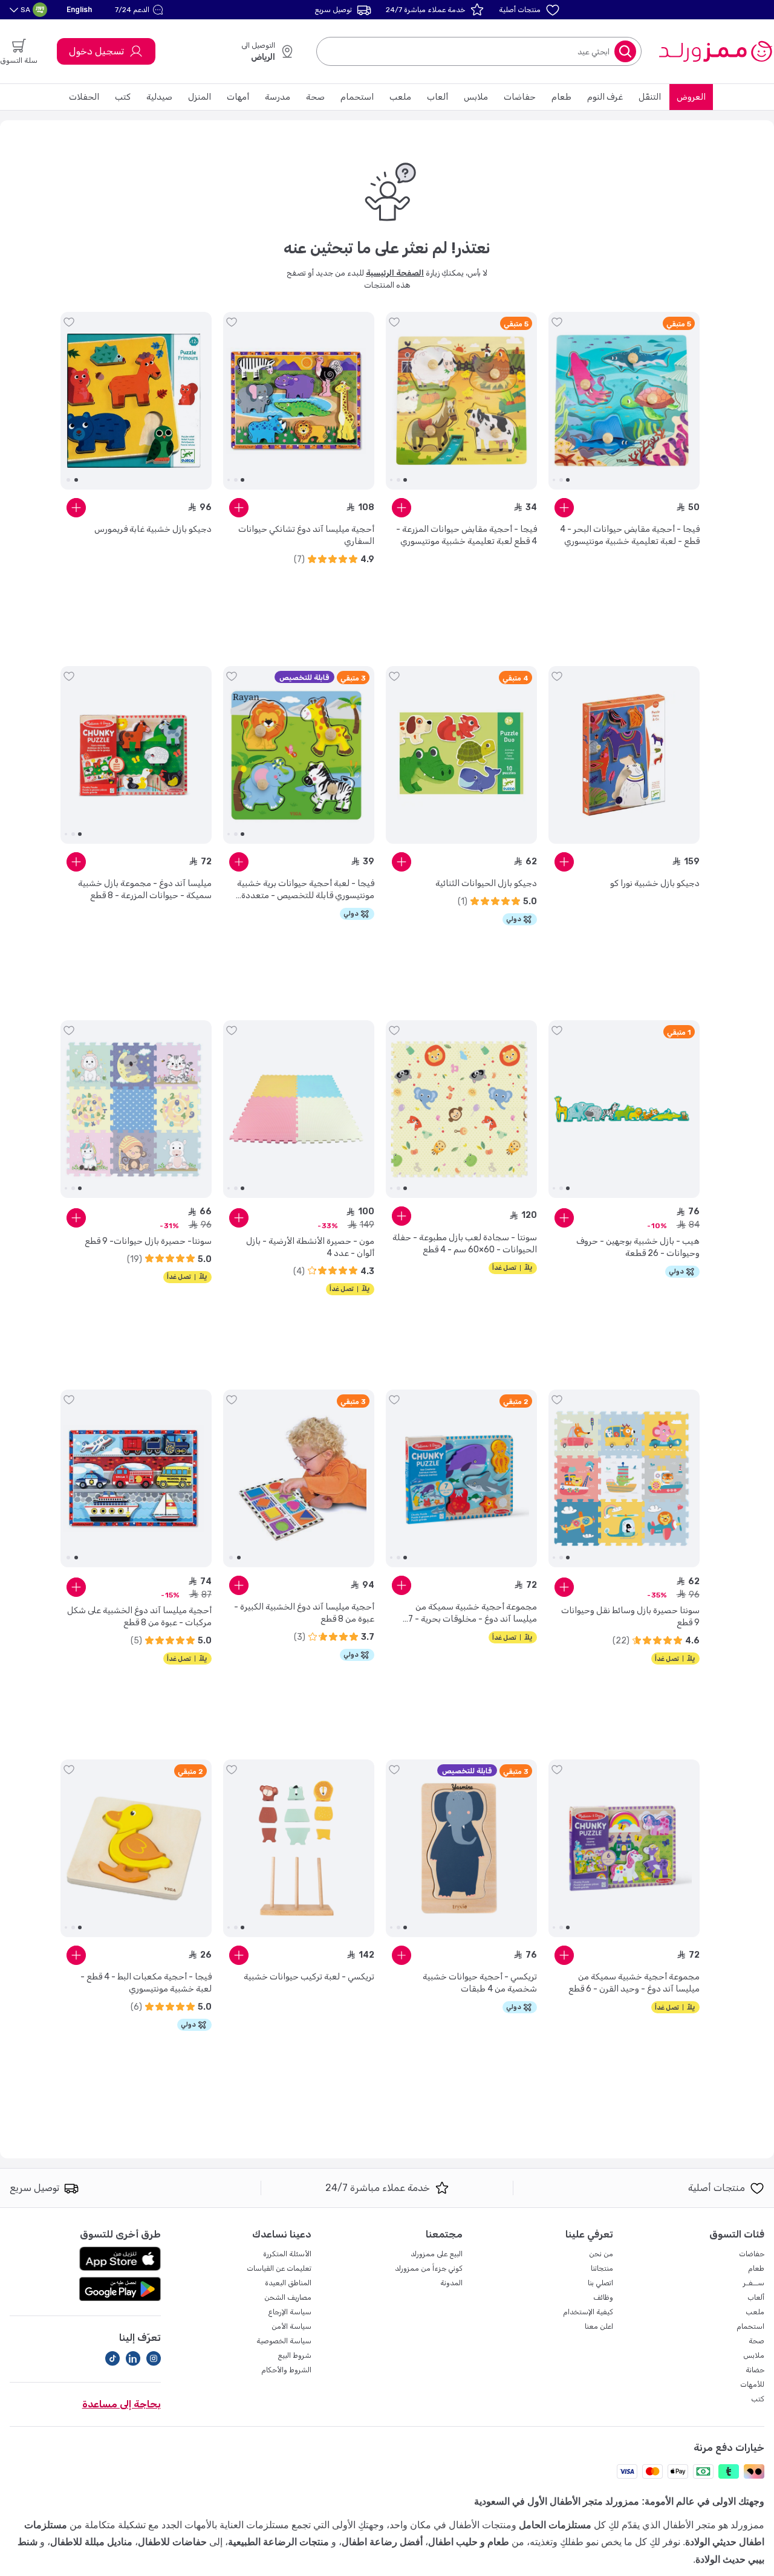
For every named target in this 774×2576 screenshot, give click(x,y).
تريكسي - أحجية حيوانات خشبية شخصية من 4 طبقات (480, 1983)
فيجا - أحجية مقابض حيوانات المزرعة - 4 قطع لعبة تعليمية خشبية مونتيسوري (467, 535)
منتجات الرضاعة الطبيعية (278, 2542)
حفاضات (520, 97)
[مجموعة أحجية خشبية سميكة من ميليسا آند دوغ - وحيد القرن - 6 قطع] (624, 1848)
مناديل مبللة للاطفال (91, 2542)
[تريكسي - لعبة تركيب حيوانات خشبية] (299, 1848)
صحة (315, 97)
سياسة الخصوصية (284, 2341)
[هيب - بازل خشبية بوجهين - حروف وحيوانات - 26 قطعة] (624, 1109)
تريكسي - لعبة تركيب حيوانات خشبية (309, 1977)
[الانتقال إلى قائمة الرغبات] (557, 322)
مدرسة (278, 97)
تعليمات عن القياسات (279, 2268)
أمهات (238, 97)
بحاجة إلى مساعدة (122, 2404)
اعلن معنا (599, 2326)
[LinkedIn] (133, 2358)
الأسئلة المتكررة (287, 2254)
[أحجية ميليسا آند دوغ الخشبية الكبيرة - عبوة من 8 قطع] (299, 1478)
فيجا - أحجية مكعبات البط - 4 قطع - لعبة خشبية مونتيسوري (146, 1983)
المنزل (200, 97)
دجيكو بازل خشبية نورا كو (655, 883)
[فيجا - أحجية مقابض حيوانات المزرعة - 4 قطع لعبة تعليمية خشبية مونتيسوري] (461, 401)
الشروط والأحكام (286, 2370)
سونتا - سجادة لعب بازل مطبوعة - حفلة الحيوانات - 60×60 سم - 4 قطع (465, 1244)
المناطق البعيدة (288, 2283)
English (79, 9)
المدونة (451, 2283)
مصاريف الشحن (288, 2297)
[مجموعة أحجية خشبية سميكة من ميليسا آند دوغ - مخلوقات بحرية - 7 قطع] (461, 1478)
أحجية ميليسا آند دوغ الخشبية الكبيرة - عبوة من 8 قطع (304, 1613)
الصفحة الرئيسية (395, 273)
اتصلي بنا (600, 2283)
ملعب (400, 97)
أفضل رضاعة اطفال (382, 2542)
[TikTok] (112, 2358)
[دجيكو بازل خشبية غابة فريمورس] (136, 401)
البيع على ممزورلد (437, 2254)
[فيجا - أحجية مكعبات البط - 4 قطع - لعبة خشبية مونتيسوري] (136, 1848)
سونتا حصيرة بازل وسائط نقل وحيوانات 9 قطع (630, 1616)
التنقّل (650, 97)
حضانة (755, 2370)
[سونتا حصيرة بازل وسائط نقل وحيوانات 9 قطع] (624, 1478)
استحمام (357, 97)
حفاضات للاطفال (172, 2542)
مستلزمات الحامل (555, 2525)
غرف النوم (605, 97)
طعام (561, 97)
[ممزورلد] (715, 51)
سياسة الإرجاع (290, 2312)
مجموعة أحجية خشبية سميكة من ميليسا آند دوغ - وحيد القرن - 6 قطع (634, 1983)
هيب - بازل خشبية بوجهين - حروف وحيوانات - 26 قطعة (638, 1247)
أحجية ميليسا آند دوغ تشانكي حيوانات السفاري (306, 535)
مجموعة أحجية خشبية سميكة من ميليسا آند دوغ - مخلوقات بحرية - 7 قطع (473, 1613)
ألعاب (437, 97)
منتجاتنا (602, 2268)
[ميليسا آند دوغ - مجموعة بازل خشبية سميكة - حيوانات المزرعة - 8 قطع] (136, 755)
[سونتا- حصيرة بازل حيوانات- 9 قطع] (136, 1109)
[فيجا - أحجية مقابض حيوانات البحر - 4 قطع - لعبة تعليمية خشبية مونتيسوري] (624, 401)
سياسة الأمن (291, 2326)
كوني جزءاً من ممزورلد (429, 2268)
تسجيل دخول (96, 51)
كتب (123, 97)
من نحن (601, 2254)
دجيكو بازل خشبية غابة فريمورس (153, 529)
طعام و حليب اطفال (469, 2542)
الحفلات (84, 97)
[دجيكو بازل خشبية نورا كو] (624, 755)
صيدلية (159, 97)
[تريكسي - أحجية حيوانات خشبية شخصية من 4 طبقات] (461, 1848)
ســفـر (754, 2283)
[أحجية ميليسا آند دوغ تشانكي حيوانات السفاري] (299, 401)
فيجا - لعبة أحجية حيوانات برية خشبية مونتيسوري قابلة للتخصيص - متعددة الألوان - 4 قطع (306, 890)
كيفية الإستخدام (588, 2312)
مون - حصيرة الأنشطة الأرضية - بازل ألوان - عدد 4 (310, 1247)
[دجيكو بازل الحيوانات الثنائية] (461, 755)
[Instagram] (154, 2358)
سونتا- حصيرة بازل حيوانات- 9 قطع (148, 1241)
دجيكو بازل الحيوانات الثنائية (486, 883)
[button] (141, 10)
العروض (691, 97)
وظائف (603, 2297)
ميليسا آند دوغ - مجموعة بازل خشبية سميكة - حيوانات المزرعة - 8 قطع (145, 889)
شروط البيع (294, 2355)
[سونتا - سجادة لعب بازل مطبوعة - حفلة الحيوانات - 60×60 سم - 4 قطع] (461, 1109)
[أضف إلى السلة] (564, 508)
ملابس (476, 97)
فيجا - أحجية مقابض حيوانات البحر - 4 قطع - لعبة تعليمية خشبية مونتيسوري (630, 535)
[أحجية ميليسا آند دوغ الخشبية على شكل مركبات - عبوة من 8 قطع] (136, 1478)
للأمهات (752, 2384)
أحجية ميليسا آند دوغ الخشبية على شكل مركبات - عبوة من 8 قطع (139, 1616)
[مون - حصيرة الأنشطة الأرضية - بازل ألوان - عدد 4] (299, 1109)
